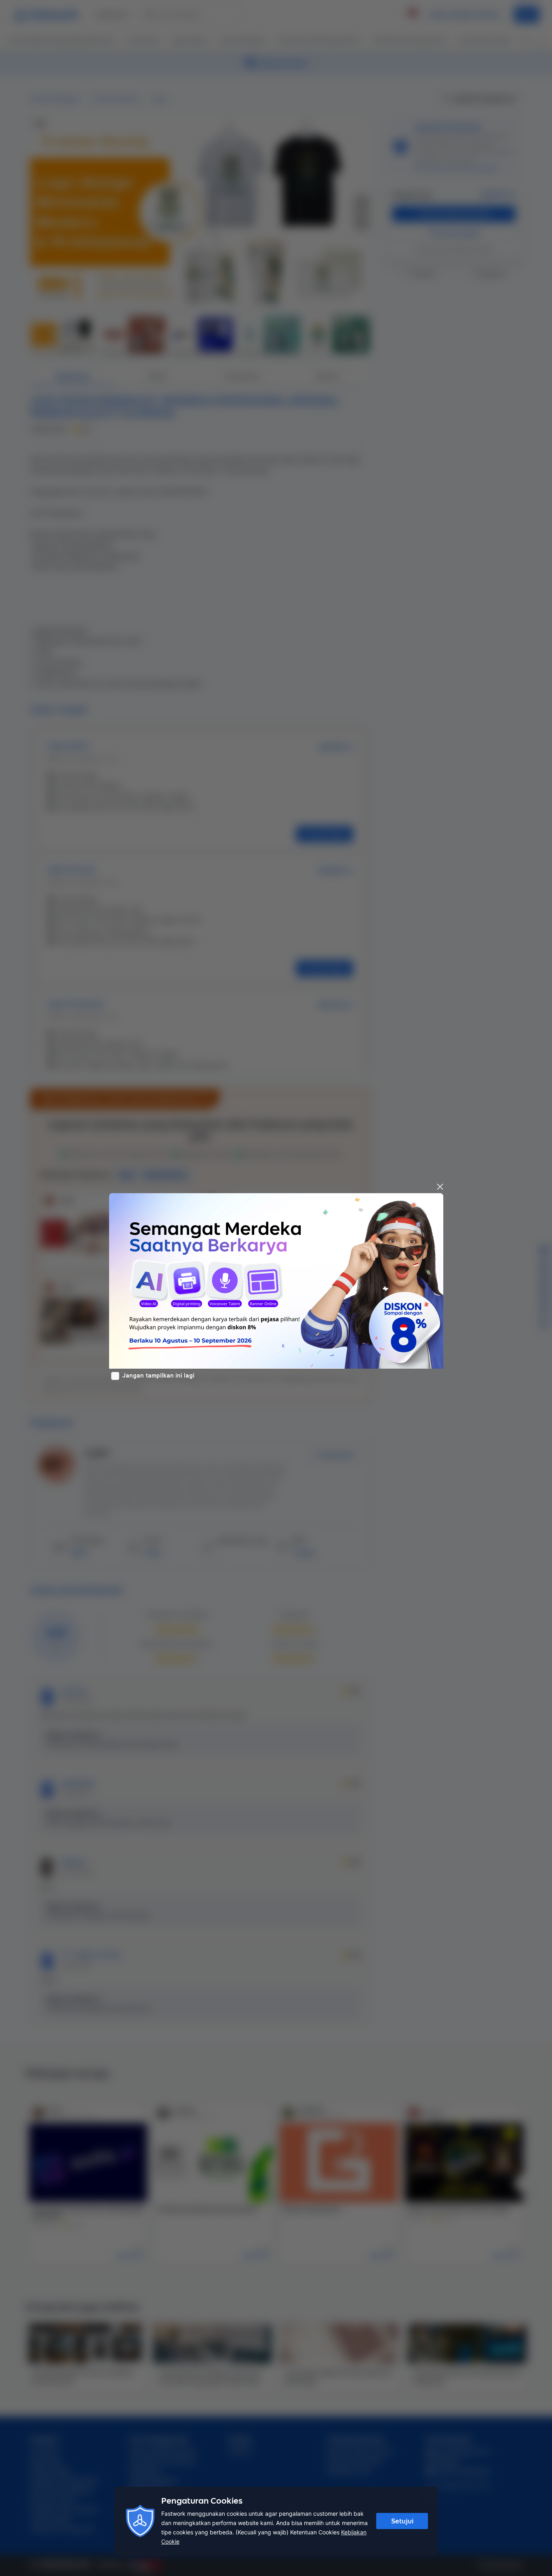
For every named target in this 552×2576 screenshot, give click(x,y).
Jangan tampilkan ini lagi (158, 1376)
